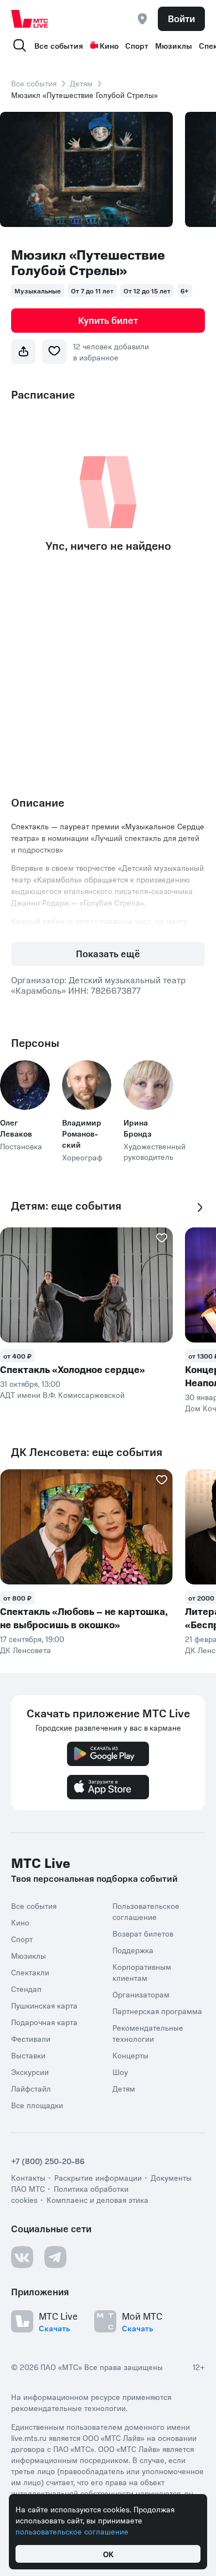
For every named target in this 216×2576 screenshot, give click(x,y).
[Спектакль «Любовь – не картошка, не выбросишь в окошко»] (86, 1527)
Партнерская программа (157, 2011)
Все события (59, 45)
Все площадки (37, 2105)
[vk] (22, 2257)
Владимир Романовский (82, 1133)
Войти (181, 18)
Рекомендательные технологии (148, 2033)
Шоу (120, 2072)
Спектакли (30, 1972)
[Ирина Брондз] (148, 1085)
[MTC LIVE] (30, 19)
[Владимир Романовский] (87, 1085)
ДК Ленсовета (25, 1650)
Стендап (26, 1989)
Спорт (137, 45)
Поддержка (133, 1950)
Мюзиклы (174, 45)
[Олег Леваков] (25, 1085)
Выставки (28, 2055)
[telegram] (55, 2257)
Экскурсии (30, 2072)
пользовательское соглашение (72, 2531)
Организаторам (141, 1994)
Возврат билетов (143, 1933)
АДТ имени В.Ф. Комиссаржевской (62, 1395)
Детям (81, 83)
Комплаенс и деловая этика (97, 2200)
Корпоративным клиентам (142, 1972)
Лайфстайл (31, 2088)
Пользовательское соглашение (146, 1911)
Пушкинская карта (44, 2005)
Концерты (130, 2055)
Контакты (28, 2177)
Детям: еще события (66, 1206)
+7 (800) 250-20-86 (48, 2161)
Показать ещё (108, 953)
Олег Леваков (16, 1128)
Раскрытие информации (98, 2177)
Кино (109, 45)
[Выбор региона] (142, 19)
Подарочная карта (44, 2022)
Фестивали (31, 2038)
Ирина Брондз (138, 1128)
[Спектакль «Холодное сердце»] (86, 1285)
